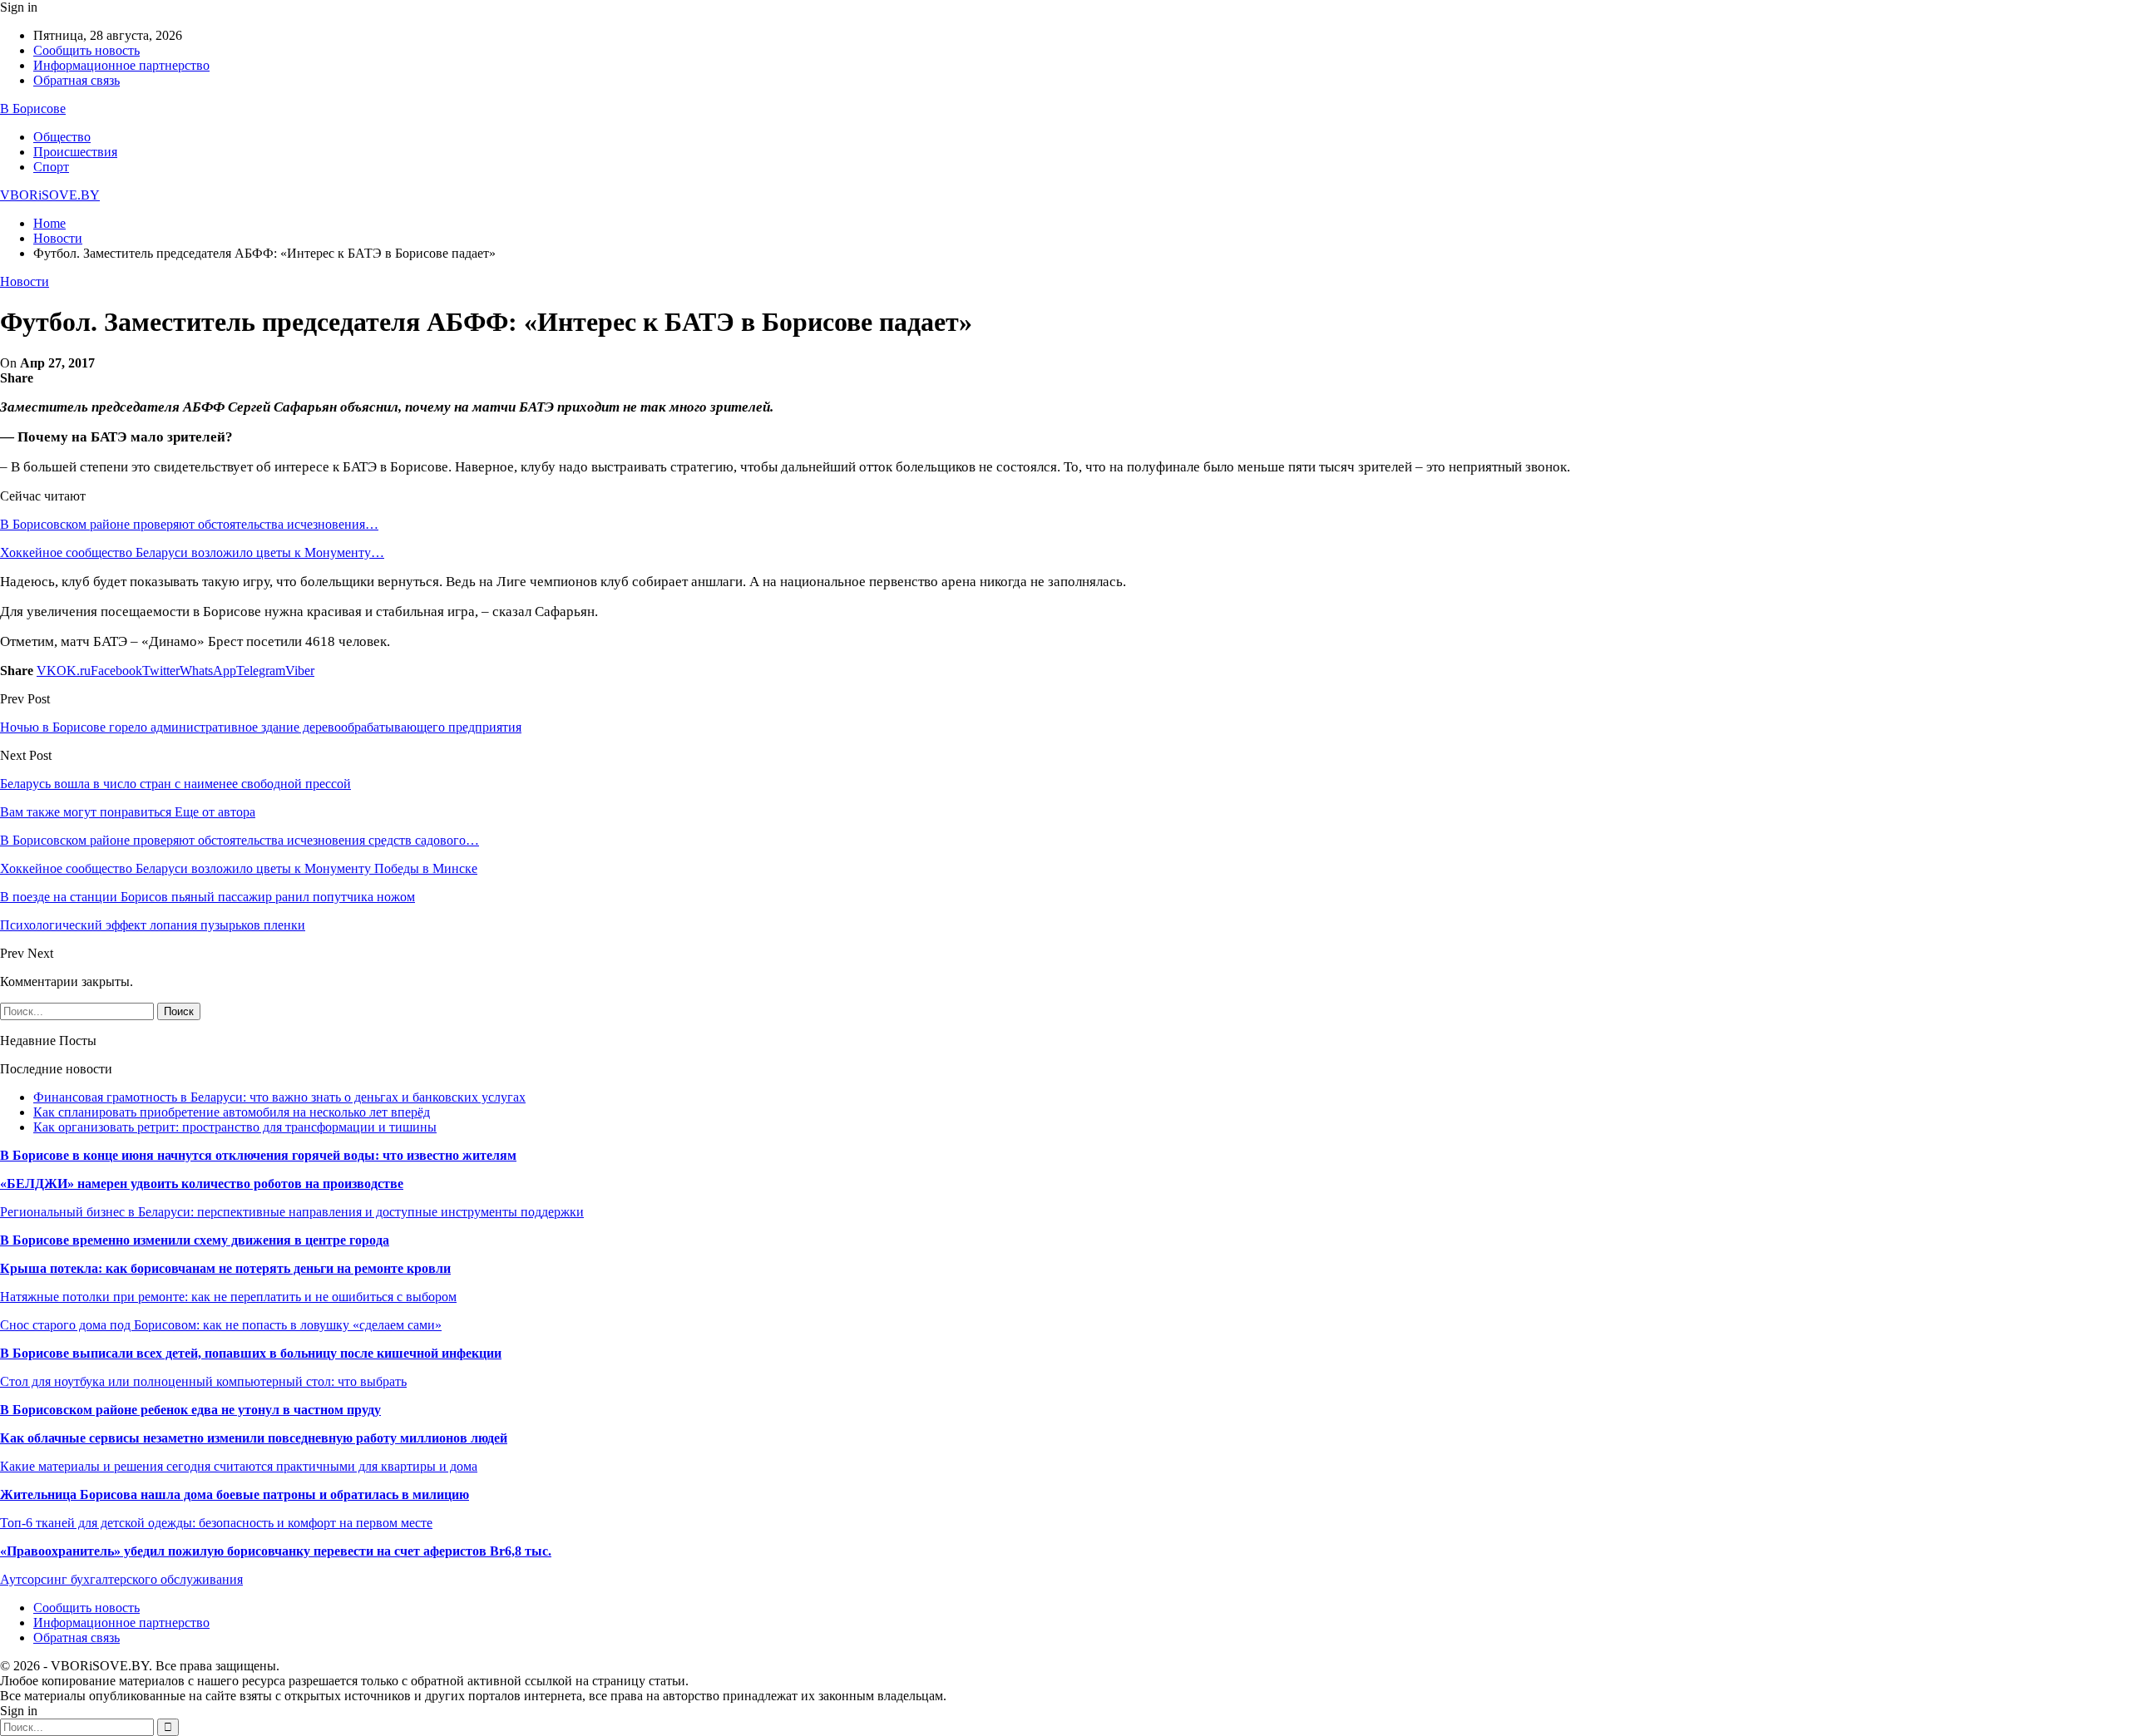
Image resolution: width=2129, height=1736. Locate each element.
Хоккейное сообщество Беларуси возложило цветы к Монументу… (192, 552)
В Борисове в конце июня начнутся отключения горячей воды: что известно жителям (258, 1155)
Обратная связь (77, 80)
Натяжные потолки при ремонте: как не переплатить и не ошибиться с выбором (228, 1297)
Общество (62, 137)
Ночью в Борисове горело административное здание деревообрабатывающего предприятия (261, 727)
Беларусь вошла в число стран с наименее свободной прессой (175, 784)
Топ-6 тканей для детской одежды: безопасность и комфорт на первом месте (216, 1523)
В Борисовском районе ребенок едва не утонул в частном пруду (190, 1410)
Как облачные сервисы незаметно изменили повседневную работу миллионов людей (254, 1438)
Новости (25, 281)
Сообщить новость (86, 50)
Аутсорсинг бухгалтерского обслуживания (121, 1579)
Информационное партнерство (121, 65)
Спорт (51, 167)
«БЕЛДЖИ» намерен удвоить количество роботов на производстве (202, 1184)
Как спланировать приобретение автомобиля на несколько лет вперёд (232, 1112)
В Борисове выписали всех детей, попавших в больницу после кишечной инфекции (251, 1353)
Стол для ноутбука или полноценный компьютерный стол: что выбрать (203, 1381)
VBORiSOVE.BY (50, 195)
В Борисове (33, 108)
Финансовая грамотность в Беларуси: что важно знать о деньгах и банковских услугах (279, 1097)
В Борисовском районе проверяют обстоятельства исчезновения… (189, 524)
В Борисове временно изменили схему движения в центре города (195, 1240)
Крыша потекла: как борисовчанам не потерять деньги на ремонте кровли (225, 1268)
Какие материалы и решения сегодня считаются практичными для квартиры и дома (239, 1466)
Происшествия (75, 152)
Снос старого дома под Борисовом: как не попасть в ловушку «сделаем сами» (221, 1325)
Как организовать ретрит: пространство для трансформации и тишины (235, 1127)
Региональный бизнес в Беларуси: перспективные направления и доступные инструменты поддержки (292, 1212)
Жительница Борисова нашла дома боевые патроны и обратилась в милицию (235, 1494)
